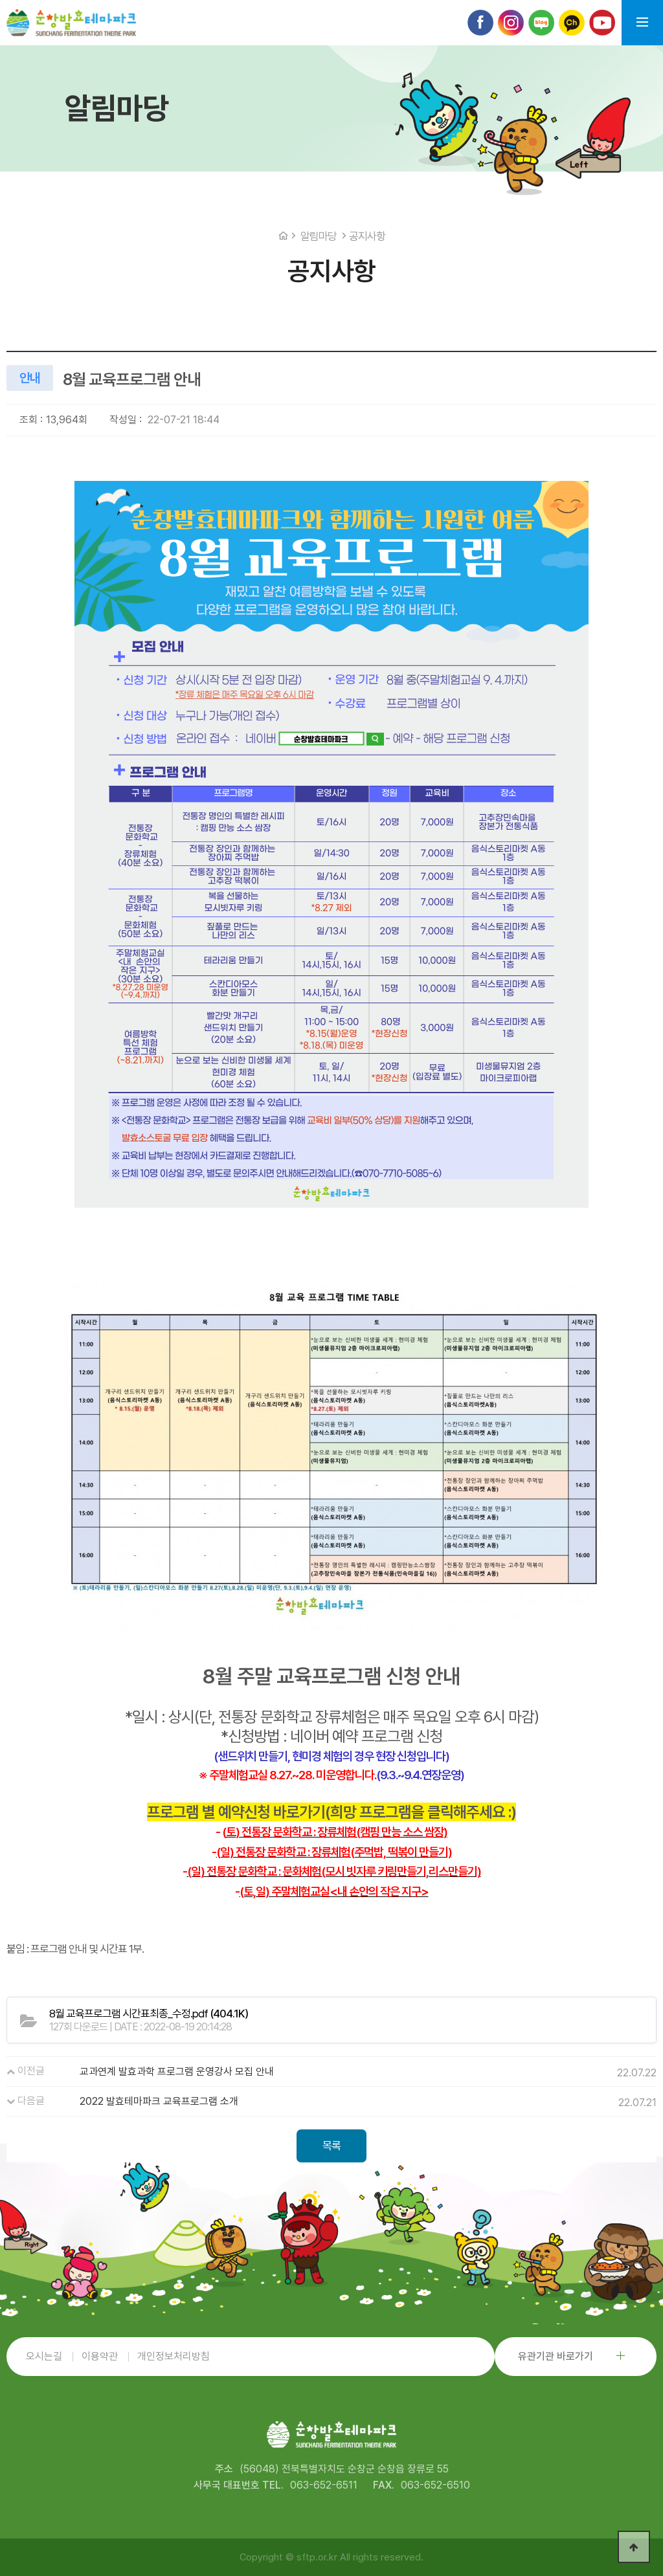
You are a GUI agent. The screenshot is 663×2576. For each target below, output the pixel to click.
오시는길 (44, 2356)
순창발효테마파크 (71, 23)
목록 (331, 2146)
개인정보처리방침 (174, 2356)
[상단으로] (634, 2547)
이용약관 (100, 2356)
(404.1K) (149, 2014)
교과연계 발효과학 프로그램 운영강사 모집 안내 (177, 2071)
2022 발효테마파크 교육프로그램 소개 (159, 2101)
